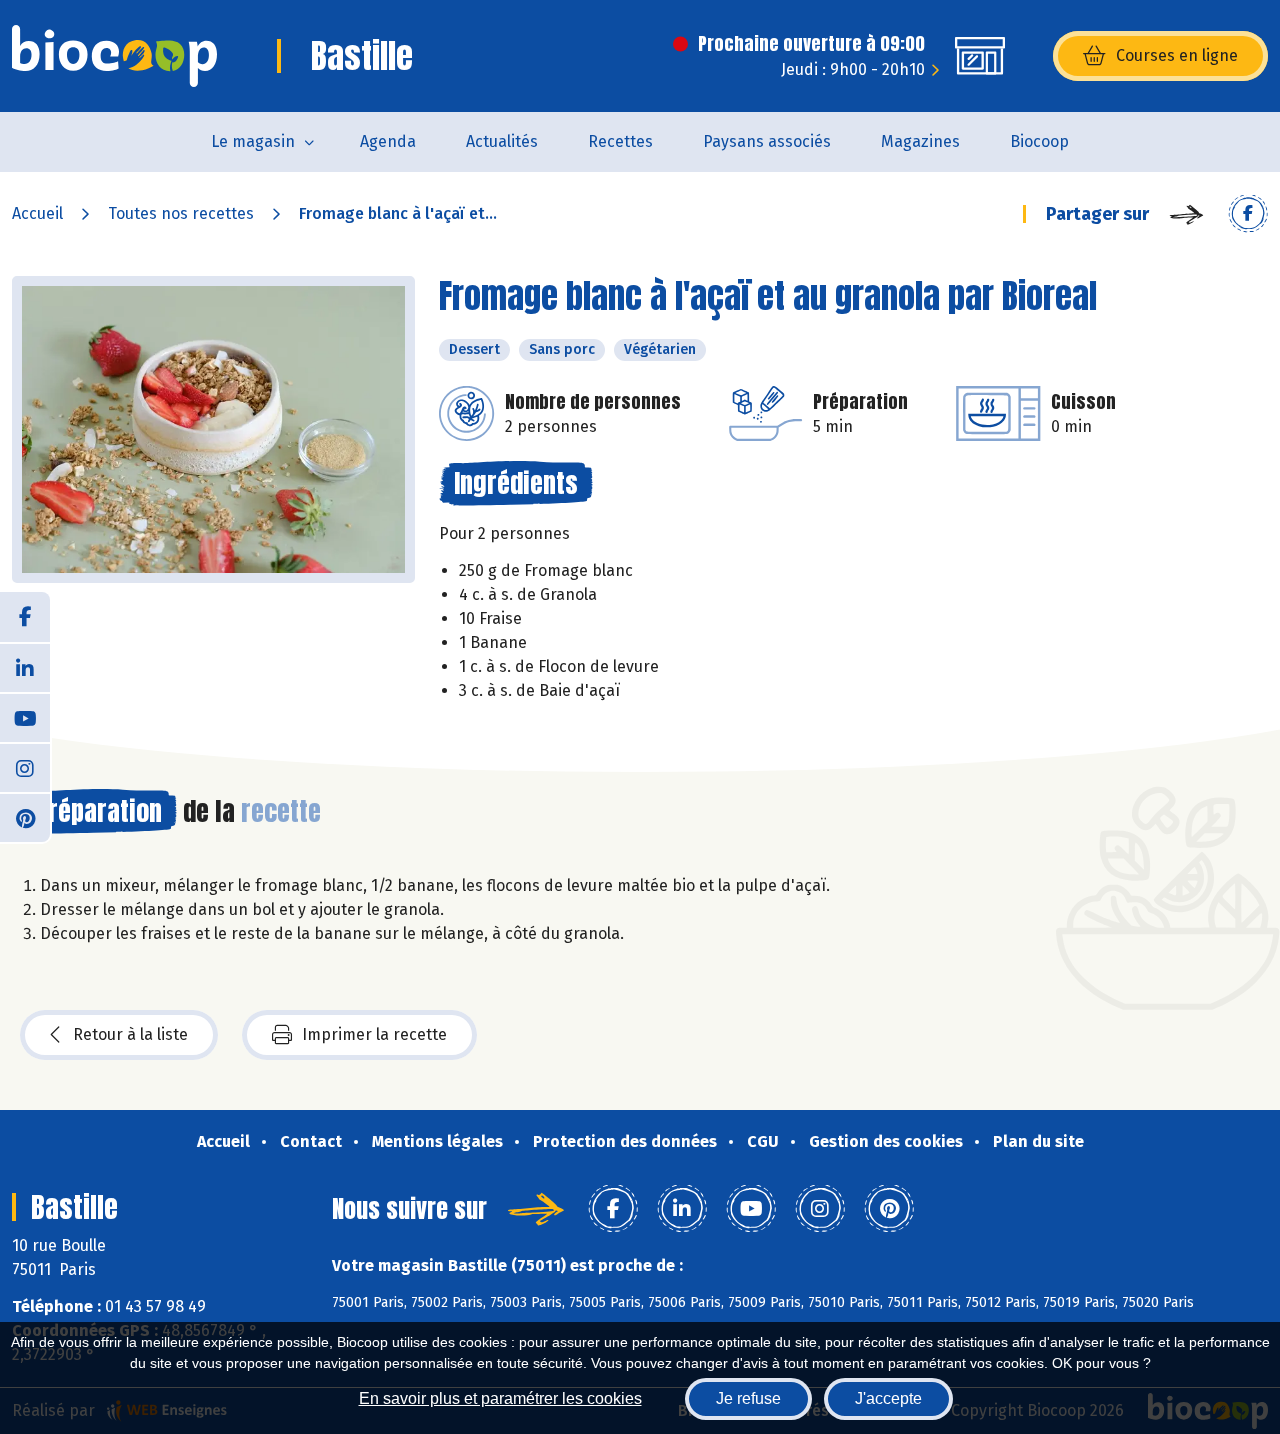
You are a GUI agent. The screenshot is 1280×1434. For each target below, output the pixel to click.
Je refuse (748, 1398)
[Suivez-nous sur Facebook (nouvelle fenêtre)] (25, 617)
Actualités (502, 141)
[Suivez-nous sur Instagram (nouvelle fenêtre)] (25, 767)
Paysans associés (767, 141)
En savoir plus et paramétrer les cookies (500, 1398)
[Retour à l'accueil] (114, 56)
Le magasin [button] (253, 141)
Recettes (620, 141)
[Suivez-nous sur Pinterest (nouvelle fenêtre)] (25, 817)
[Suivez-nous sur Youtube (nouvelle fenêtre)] (25, 717)
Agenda (388, 141)
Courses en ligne (1177, 55)
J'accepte (888, 1398)
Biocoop (1039, 141)
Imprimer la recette (374, 1034)
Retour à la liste (130, 1034)
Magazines (920, 141)
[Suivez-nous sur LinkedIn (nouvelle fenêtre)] (25, 667)
